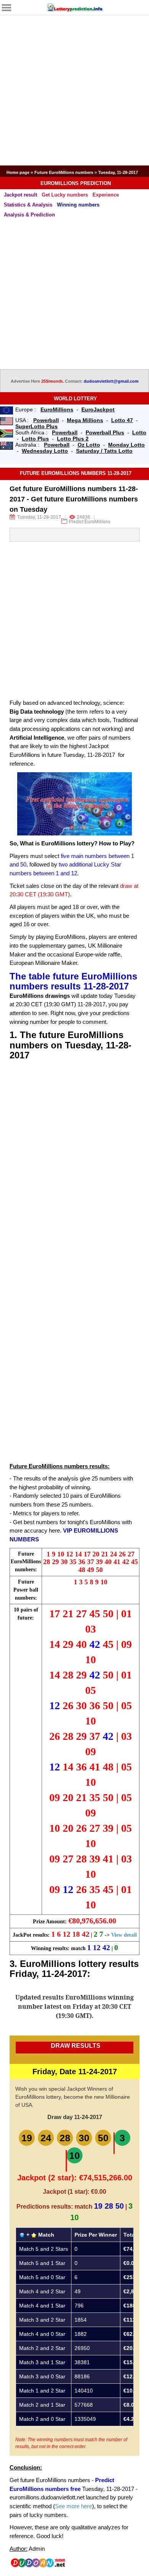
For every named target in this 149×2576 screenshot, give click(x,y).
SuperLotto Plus (36, 426)
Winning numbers (78, 205)
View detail (124, 1935)
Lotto (139, 432)
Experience (106, 195)
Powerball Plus (105, 432)
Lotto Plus (35, 439)
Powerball (46, 420)
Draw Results (76, 2046)
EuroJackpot (98, 409)
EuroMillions (57, 409)
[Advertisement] (74, 90)
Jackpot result (20, 195)
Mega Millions (85, 420)
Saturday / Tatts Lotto (104, 451)
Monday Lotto (126, 445)
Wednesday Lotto (45, 451)
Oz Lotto (89, 445)
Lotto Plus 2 (73, 439)
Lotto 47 (122, 420)
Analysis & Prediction (29, 215)
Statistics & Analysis (28, 205)
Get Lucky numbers (65, 195)
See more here (74, 2506)
